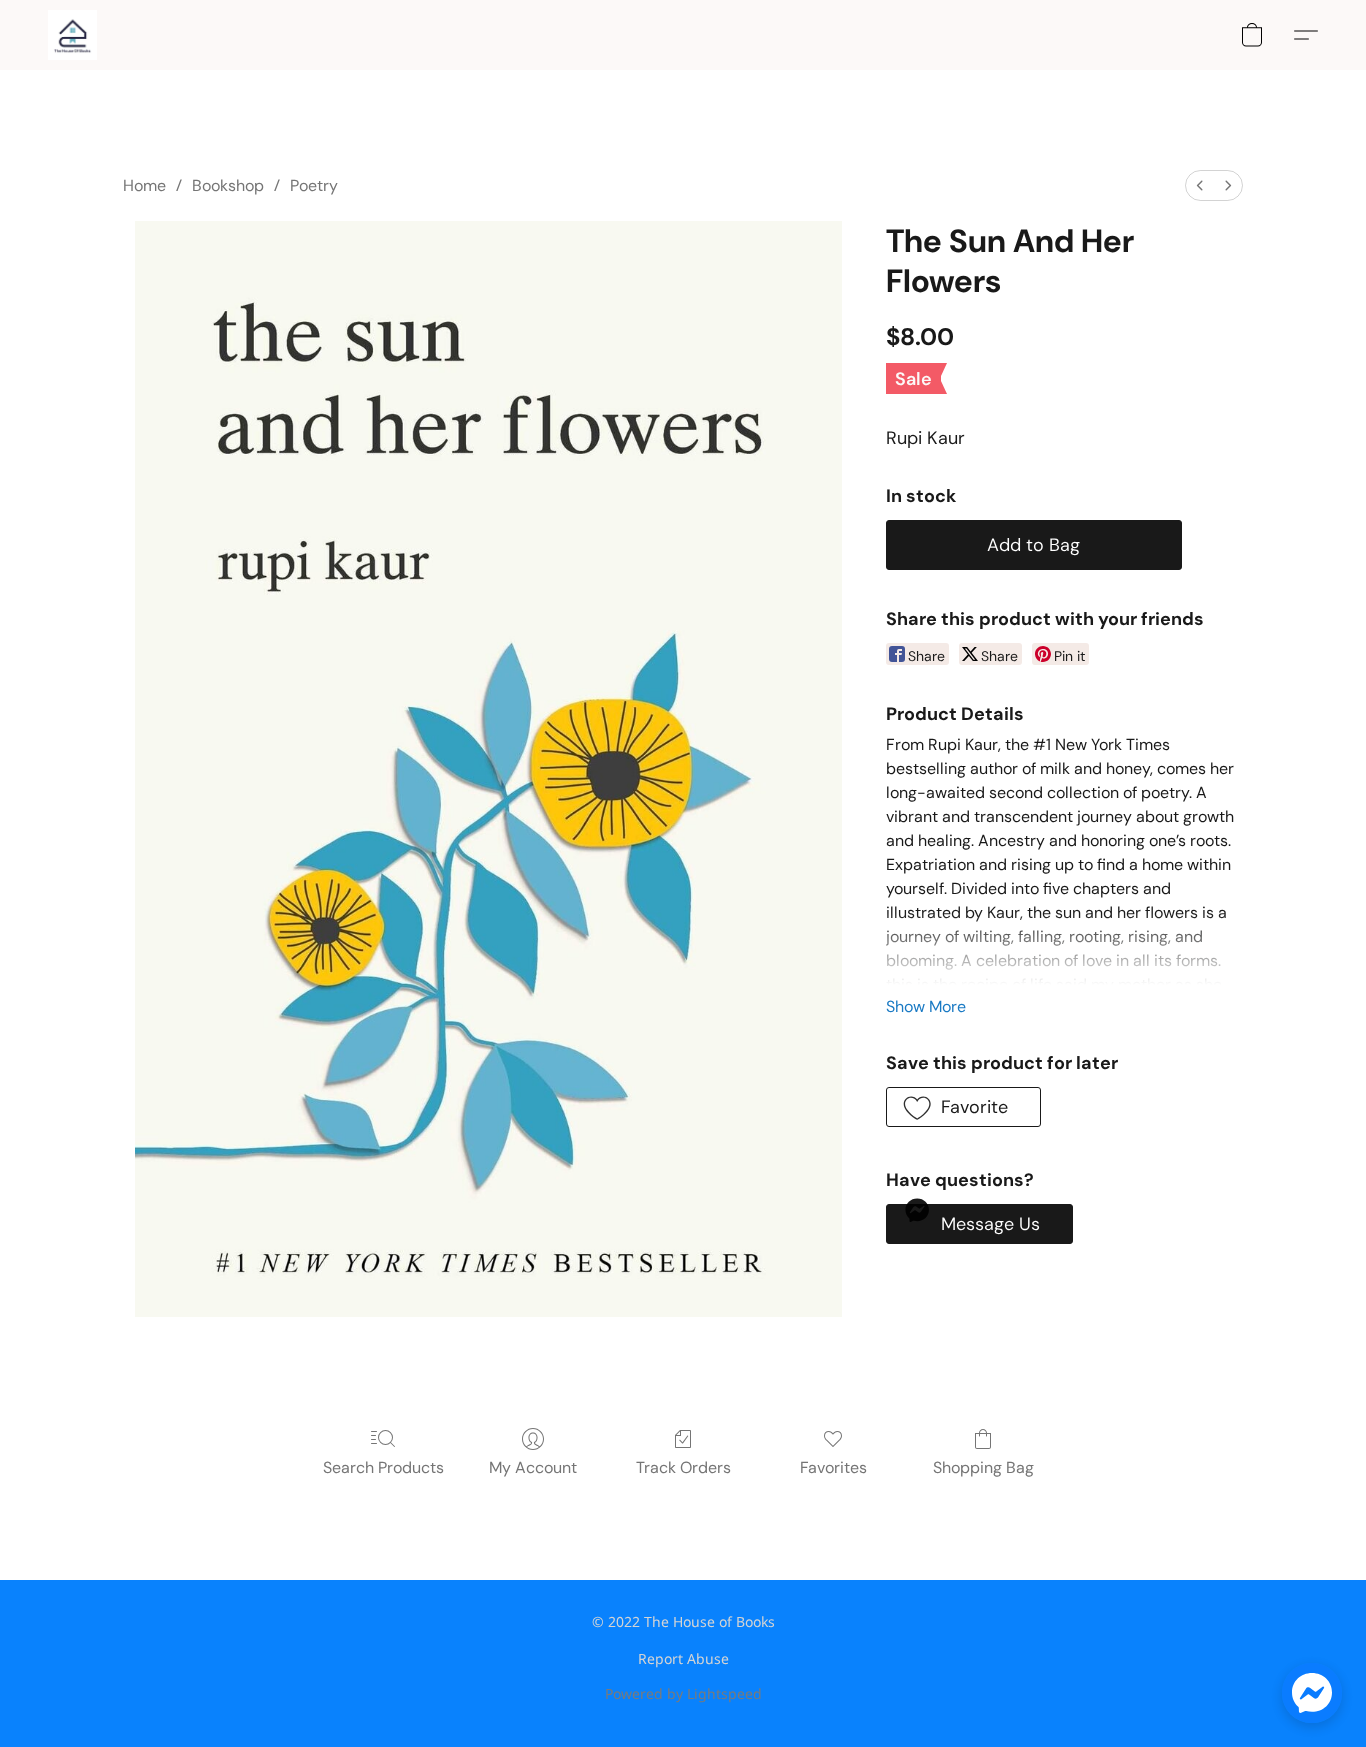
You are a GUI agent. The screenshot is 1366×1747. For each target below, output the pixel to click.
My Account (533, 1467)
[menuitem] (1200, 185)
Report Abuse (683, 1658)
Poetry (314, 185)
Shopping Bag (983, 1467)
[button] (72, 35)
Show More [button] (926, 1006)
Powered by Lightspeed (683, 1693)
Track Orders (683, 1467)
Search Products (383, 1467)
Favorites (833, 1467)
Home (144, 185)
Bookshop (228, 185)
